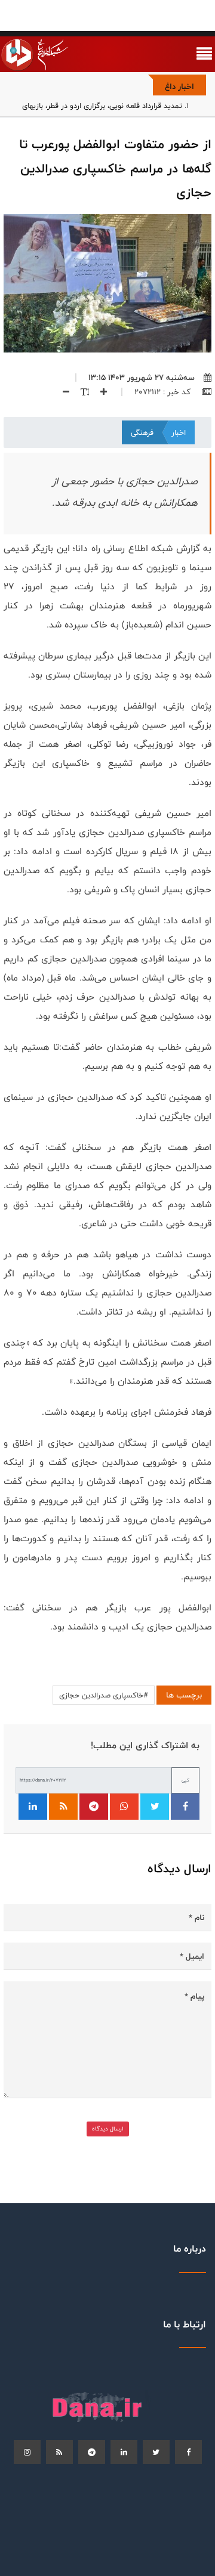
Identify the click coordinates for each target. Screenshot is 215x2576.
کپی (185, 1780)
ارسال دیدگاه (108, 2129)
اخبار (179, 432)
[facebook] (188, 2452)
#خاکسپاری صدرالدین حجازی (104, 1695)
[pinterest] (92, 2452)
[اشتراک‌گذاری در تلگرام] (94, 1807)
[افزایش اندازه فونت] (99, 392)
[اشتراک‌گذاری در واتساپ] (124, 1807)
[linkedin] (124, 2452)
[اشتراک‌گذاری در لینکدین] (33, 1807)
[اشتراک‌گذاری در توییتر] (155, 1807)
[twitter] (156, 2452)
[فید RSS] (63, 1807)
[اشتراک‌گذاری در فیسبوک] (185, 1807)
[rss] (59, 2452)
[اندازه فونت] (80, 392)
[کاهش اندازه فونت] (62, 392)
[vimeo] (27, 2452)
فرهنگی (142, 432)
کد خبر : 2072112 (164, 392)
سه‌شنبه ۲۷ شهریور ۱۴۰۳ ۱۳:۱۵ (142, 378)
